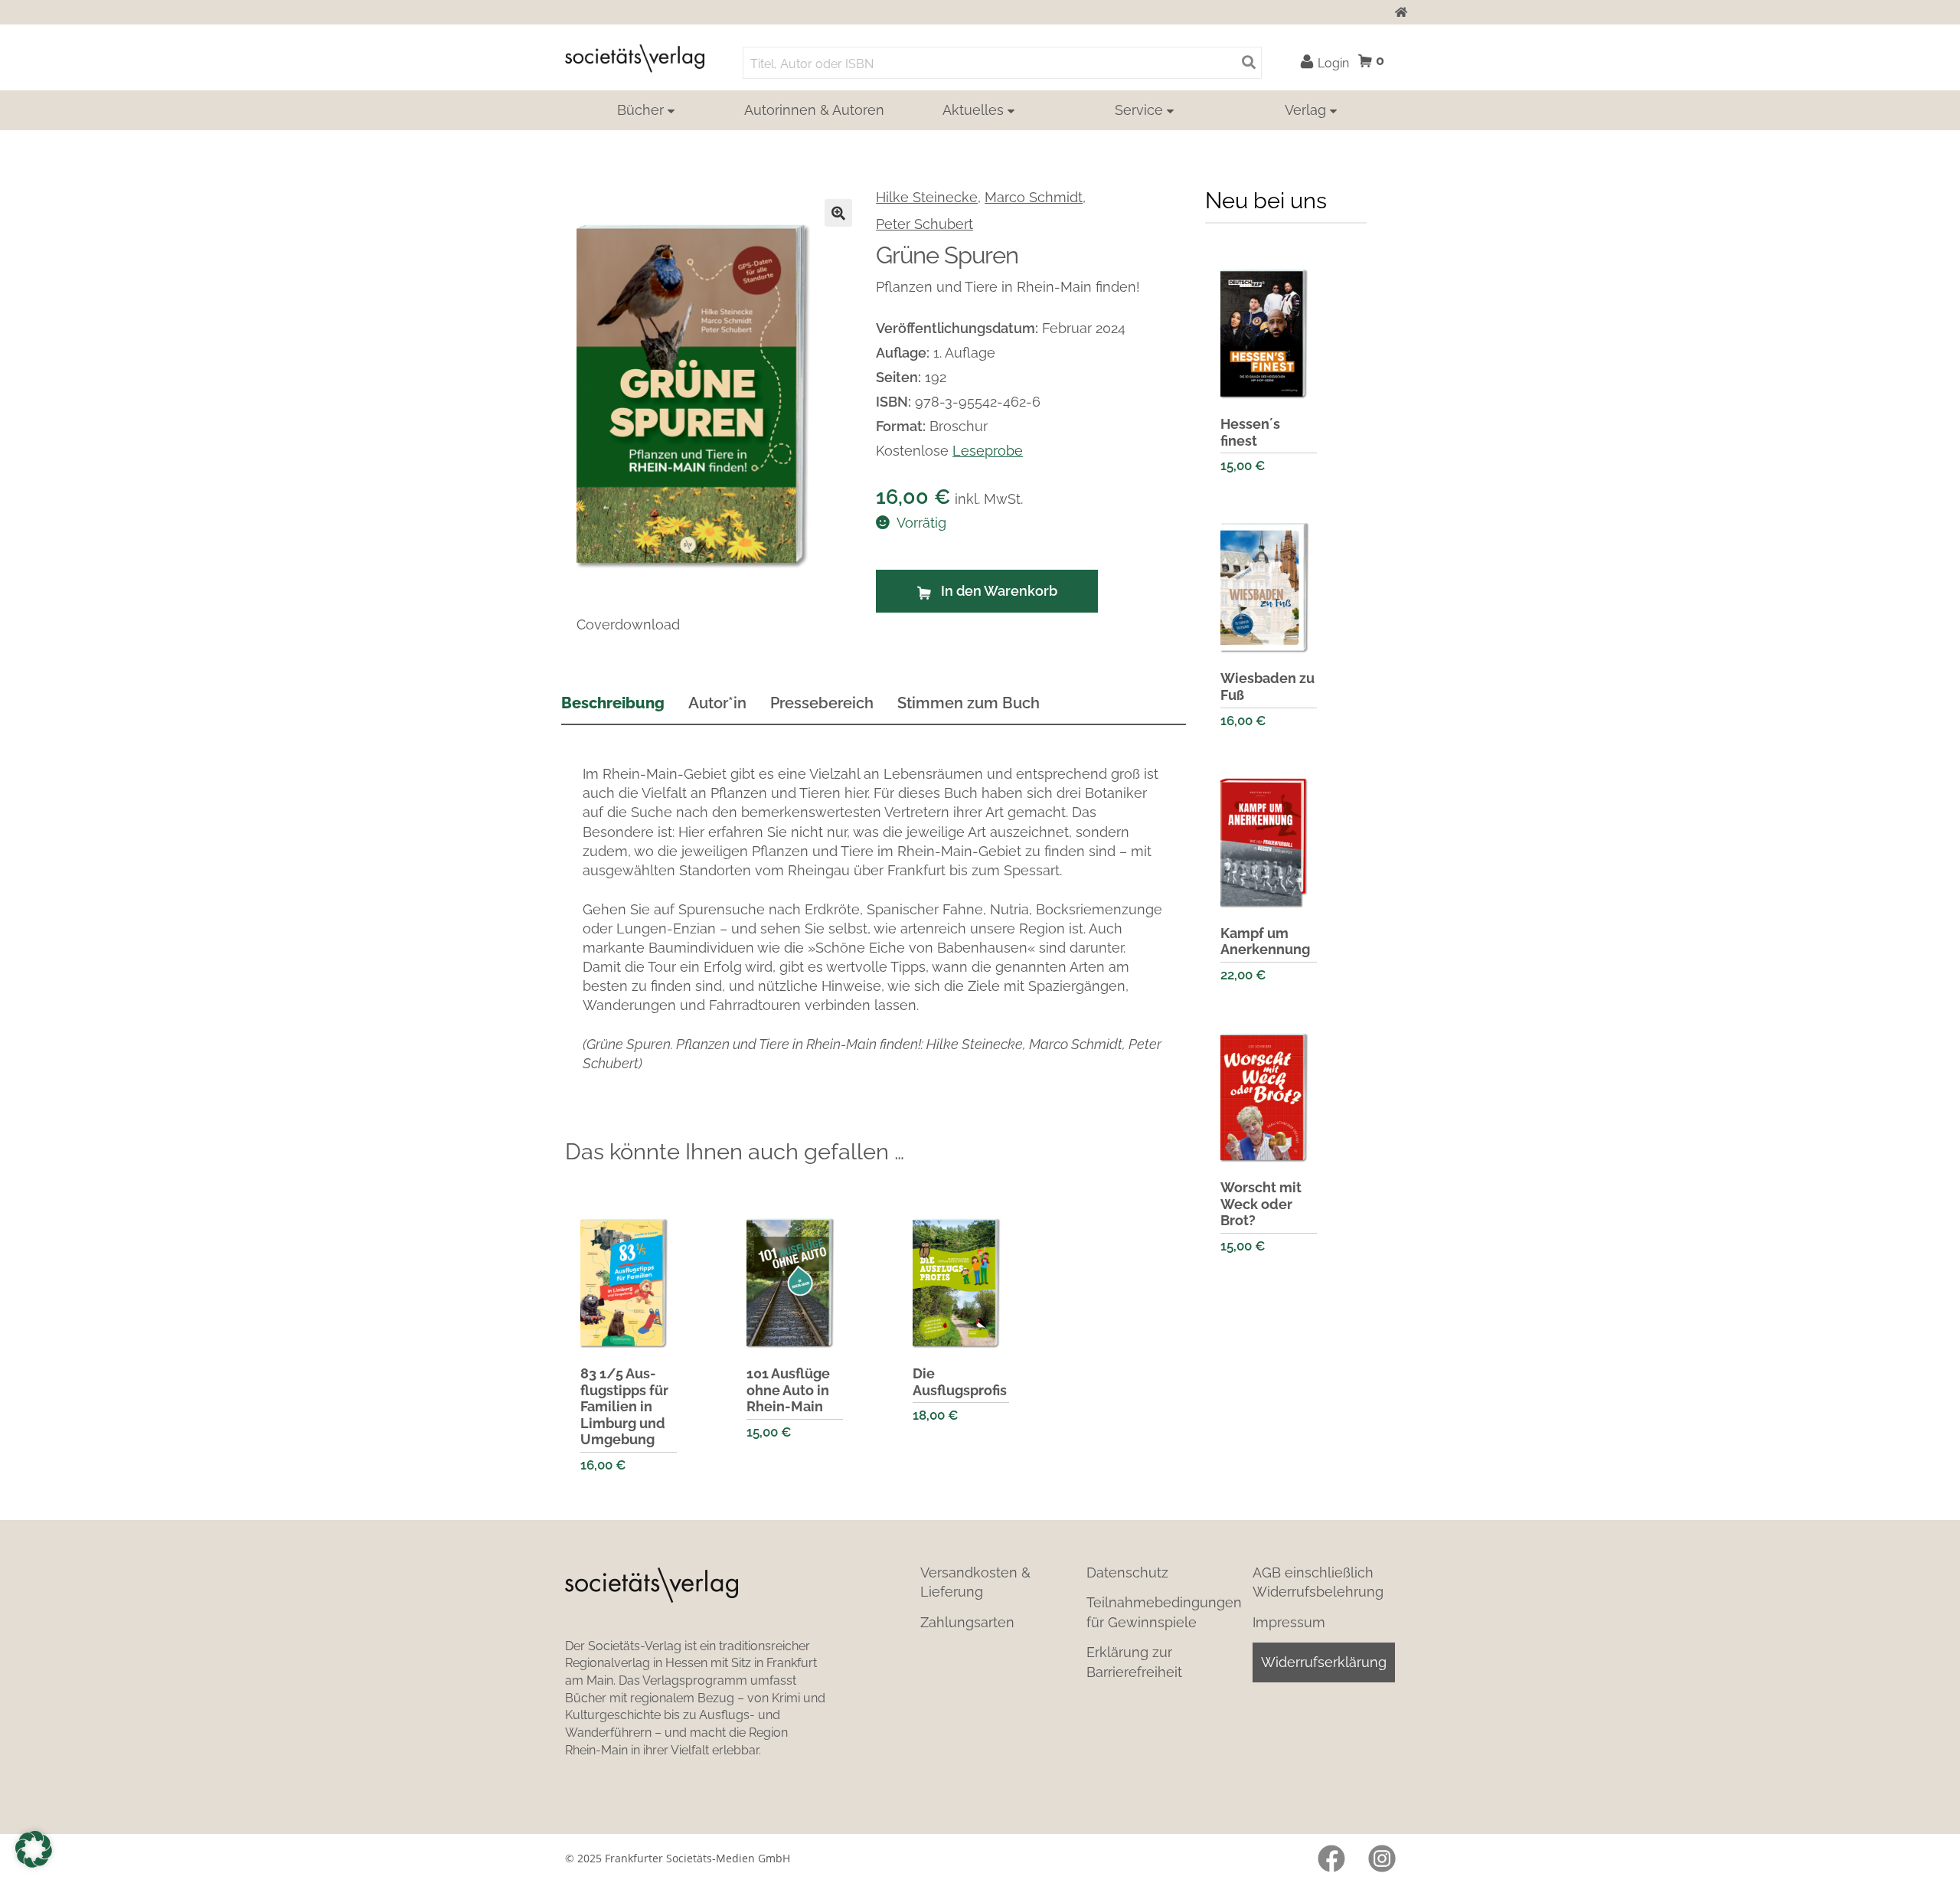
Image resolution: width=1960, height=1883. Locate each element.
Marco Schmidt (1034, 197)
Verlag (1305, 110)
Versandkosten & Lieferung (975, 1582)
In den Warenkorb (999, 591)
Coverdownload (628, 624)
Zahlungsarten (967, 1622)
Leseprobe (988, 451)
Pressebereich (822, 703)
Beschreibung (613, 703)
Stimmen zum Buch (969, 703)
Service (1139, 110)
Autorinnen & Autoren (814, 110)
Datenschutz (1127, 1572)
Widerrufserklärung (1324, 1662)
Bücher (640, 110)
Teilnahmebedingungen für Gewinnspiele (1164, 1612)
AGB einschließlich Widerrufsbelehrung (1318, 1582)
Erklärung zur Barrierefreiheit (1134, 1662)
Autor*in (717, 703)
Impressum (1289, 1622)
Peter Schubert (924, 224)
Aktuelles (973, 110)
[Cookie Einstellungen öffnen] (34, 1849)
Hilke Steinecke (927, 197)
